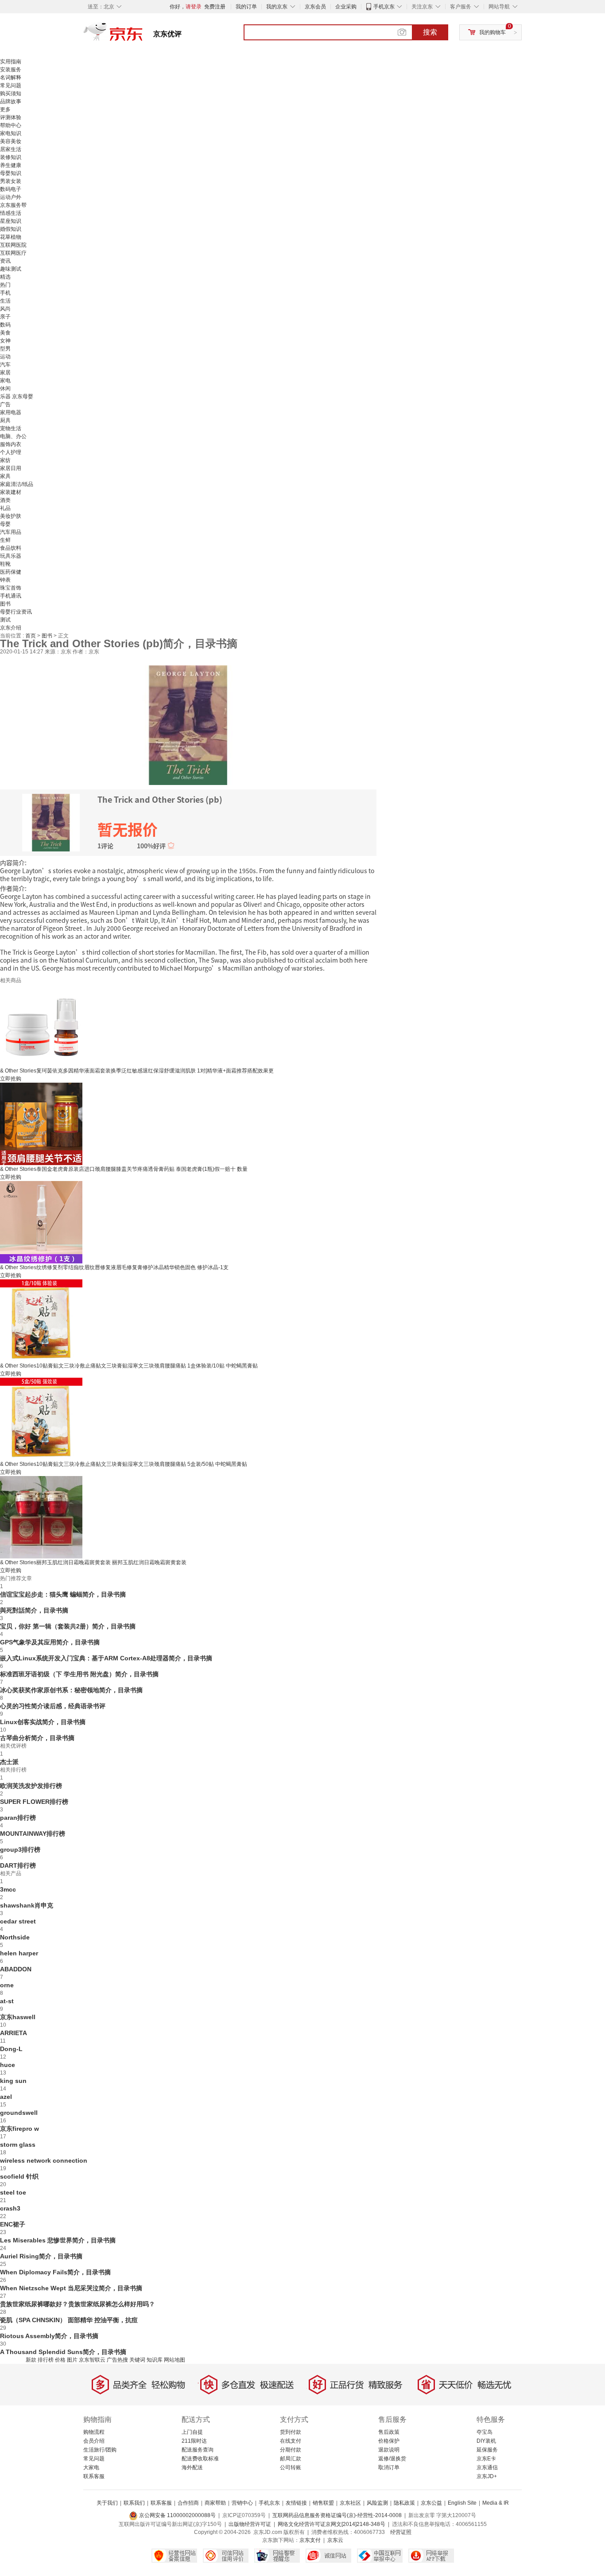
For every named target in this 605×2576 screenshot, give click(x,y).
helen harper (19, 1953)
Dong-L (11, 2049)
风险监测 (377, 2503)
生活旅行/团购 (100, 2450)
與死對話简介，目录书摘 (34, 1610)
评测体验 (11, 117)
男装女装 (11, 181)
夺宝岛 (485, 2432)
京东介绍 (11, 628)
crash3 (10, 2208)
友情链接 (296, 2503)
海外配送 (192, 2467)
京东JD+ (487, 2476)
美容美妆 (11, 141)
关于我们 (107, 2503)
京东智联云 (92, 2360)
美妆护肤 (11, 516)
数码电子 (11, 189)
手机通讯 (11, 596)
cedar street (18, 1921)
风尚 (5, 309)
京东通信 (487, 2467)
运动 (5, 357)
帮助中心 (11, 125)
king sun (13, 2081)
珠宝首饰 (11, 588)
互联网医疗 (13, 253)
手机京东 (384, 7)
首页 (31, 636)
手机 (5, 293)
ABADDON (16, 1969)
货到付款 (291, 2432)
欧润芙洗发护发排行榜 (31, 1786)
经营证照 (401, 2532)
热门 (5, 285)
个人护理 (11, 452)
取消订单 (389, 2467)
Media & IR (496, 2503)
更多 (5, 109)
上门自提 (192, 2432)
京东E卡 (486, 2459)
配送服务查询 (198, 2450)
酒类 (5, 500)
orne (7, 1985)
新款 (31, 2360)
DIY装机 (486, 2441)
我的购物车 (493, 32)
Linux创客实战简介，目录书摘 (43, 1722)
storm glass (18, 2145)
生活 (5, 301)
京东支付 (310, 2540)
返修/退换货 (392, 2459)
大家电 (91, 2467)
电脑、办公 (13, 436)
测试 (5, 620)
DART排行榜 (18, 1865)
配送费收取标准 (200, 2459)
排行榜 (46, 2360)
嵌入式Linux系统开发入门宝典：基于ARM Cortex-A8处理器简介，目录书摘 (106, 1658)
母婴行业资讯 (16, 612)
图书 (5, 604)
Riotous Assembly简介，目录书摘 (49, 2336)
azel (6, 2097)
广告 (5, 404)
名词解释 (11, 78)
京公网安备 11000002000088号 (177, 2515)
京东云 (335, 2540)
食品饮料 (11, 548)
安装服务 (11, 70)
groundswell (19, 2113)
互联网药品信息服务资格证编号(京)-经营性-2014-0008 (337, 2515)
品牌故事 (11, 101)
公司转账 (291, 2467)
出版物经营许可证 (250, 2524)
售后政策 (389, 2432)
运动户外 (11, 197)
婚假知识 (11, 229)
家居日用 (11, 468)
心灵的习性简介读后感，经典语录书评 (53, 1706)
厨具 (5, 420)
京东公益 (431, 2503)
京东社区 (350, 2503)
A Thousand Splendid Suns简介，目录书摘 (63, 2352)
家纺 (5, 460)
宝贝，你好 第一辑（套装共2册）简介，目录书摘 (68, 1626)
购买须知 (11, 93)
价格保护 (389, 2441)
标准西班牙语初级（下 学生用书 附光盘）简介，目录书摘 (79, 1674)
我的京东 (277, 7)
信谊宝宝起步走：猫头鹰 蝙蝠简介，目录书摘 (63, 1594)
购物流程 (94, 2432)
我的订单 (246, 7)
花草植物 (11, 237)
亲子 (5, 317)
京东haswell (18, 2017)
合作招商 (188, 2503)
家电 (5, 381)
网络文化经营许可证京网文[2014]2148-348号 (332, 2524)
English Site (462, 2503)
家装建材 (11, 492)
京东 (143, 35)
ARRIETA (14, 2033)
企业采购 (346, 7)
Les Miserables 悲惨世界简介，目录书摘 (58, 2240)
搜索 (430, 32)
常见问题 (11, 85)
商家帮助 (215, 2503)
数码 (5, 325)
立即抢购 (11, 1079)
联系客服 (94, 2476)
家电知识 (11, 133)
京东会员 (315, 7)
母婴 (5, 524)
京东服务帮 (13, 205)
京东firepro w (19, 2129)
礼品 (5, 508)
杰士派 (9, 1762)
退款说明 (389, 2450)
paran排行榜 (18, 1818)
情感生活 (11, 213)
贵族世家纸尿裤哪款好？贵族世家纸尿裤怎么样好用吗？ (78, 2304)
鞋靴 (5, 564)
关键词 (137, 2360)
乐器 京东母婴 (17, 396)
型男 (5, 349)
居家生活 (11, 149)
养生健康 (11, 165)
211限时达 (194, 2441)
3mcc (8, 1889)
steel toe (13, 2192)
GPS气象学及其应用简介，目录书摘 (50, 1642)
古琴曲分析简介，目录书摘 (37, 1738)
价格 (60, 2360)
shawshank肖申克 (27, 1905)
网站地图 (175, 2360)
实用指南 (11, 62)
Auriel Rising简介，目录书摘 (41, 2256)
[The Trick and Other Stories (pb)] (188, 724)
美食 (5, 333)
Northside (15, 1937)
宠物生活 (11, 428)
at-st (7, 2001)
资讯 (5, 261)
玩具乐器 (11, 556)
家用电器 (11, 412)
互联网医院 (13, 245)
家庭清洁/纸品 (17, 484)
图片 (72, 2360)
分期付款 (291, 2450)
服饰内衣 (11, 444)
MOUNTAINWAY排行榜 (33, 1834)
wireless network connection (44, 2160)
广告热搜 (117, 2360)
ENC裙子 (13, 2224)
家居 (5, 373)
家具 (5, 476)
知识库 (155, 2360)
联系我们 (134, 2503)
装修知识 (11, 157)
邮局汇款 (291, 2459)
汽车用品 (11, 532)
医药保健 (11, 572)
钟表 (5, 580)
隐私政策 (404, 2503)
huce (8, 2065)
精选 (5, 277)
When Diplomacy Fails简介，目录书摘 (55, 2272)
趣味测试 (11, 269)
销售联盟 (323, 2503)
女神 (5, 341)
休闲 (5, 389)
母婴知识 (11, 173)
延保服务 (487, 2450)
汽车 (5, 365)
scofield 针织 (19, 2176)
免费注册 (215, 7)
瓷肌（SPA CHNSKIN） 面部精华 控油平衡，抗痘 (69, 2320)
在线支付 (291, 2441)
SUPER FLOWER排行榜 (34, 1802)
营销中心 (242, 2503)
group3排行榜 (20, 1849)
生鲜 (5, 540)
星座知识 (11, 221)
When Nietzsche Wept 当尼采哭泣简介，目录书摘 (71, 2288)
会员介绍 (94, 2441)
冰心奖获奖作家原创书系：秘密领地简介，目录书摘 (71, 1690)
